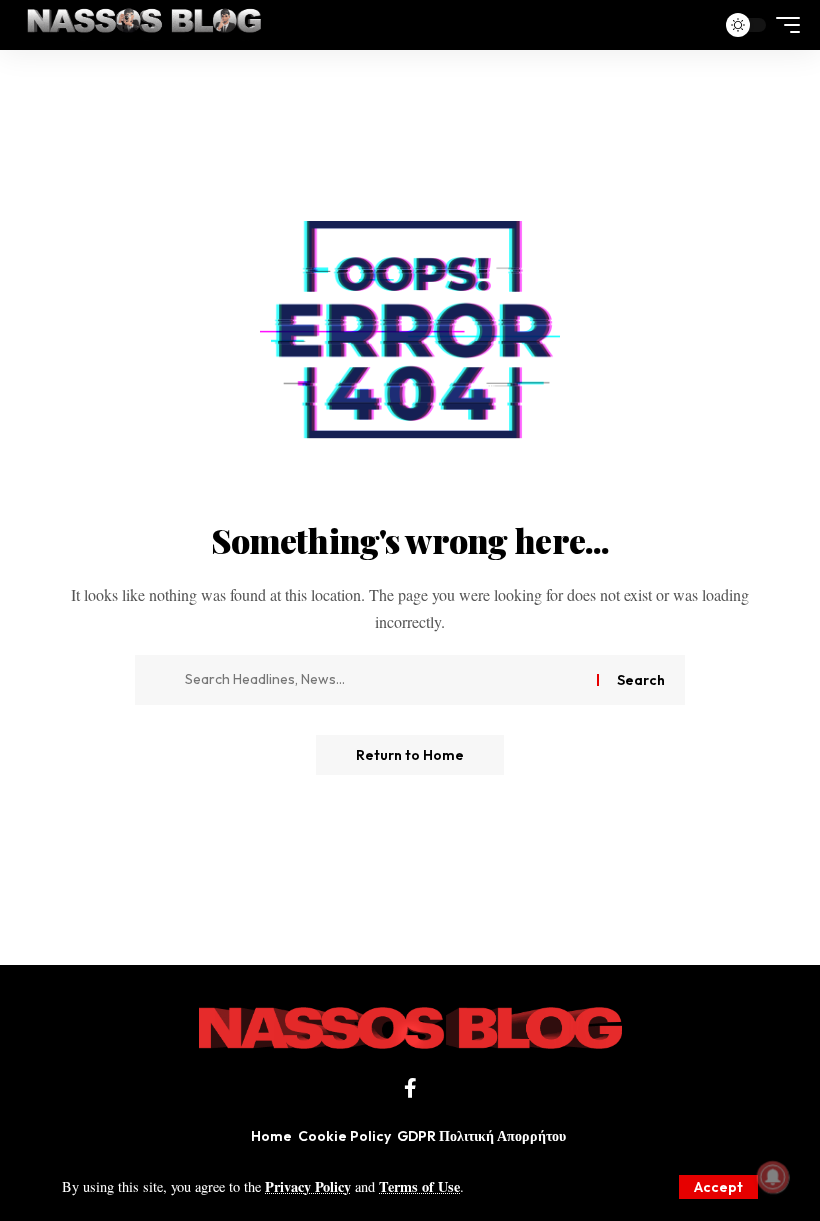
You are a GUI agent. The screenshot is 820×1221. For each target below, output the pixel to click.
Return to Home (410, 755)
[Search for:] (383, 680)
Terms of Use (419, 1186)
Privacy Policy (308, 1186)
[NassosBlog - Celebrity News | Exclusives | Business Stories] (145, 25)
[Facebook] (410, 1088)
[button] (718, 1187)
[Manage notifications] (773, 1177)
